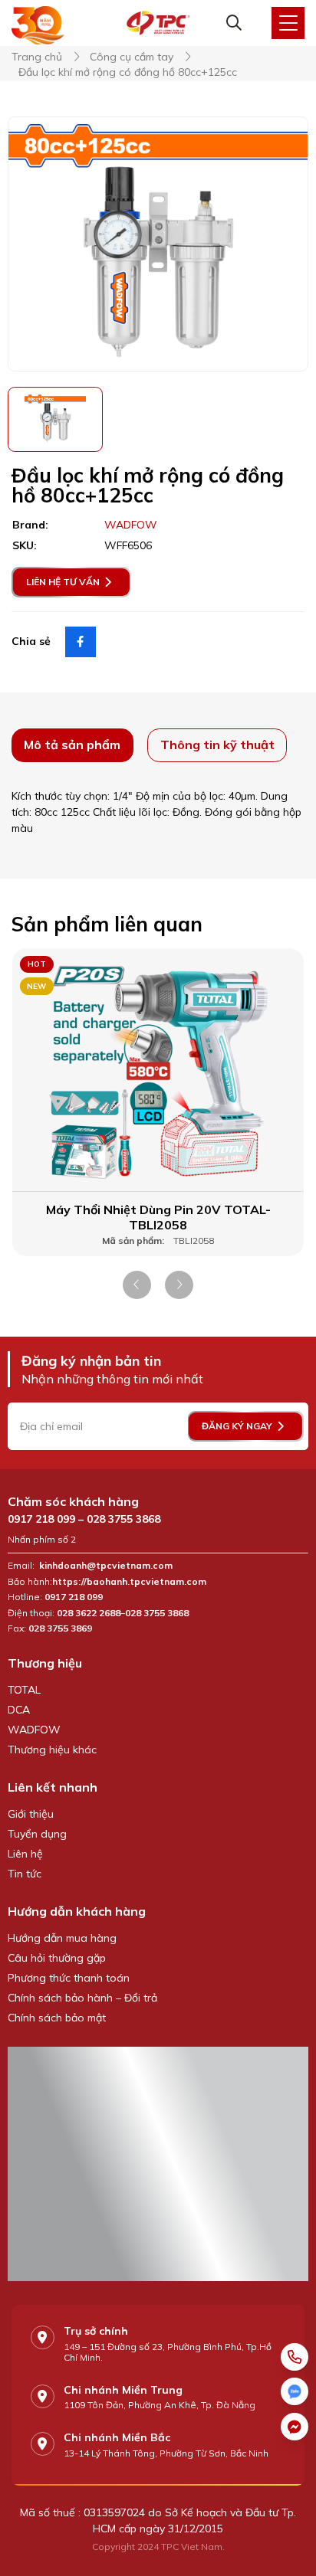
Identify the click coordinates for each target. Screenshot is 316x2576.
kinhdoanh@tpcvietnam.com (106, 1566)
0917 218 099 (41, 1519)
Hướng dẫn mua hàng (62, 1938)
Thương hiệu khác (52, 1750)
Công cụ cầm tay (132, 57)
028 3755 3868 (123, 1519)
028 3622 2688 (89, 1613)
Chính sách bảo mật (57, 2018)
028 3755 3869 (60, 1628)
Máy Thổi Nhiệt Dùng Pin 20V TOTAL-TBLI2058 (158, 1218)
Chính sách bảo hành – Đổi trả (82, 1998)
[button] (137, 1285)
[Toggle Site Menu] (288, 23)
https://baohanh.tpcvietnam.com (130, 1582)
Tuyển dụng (37, 1834)
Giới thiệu (31, 1814)
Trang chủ (37, 57)
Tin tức (25, 1874)
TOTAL (24, 1690)
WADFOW (34, 1730)
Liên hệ (25, 1854)
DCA (19, 1710)
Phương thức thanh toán (69, 1978)
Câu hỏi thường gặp (57, 1958)
